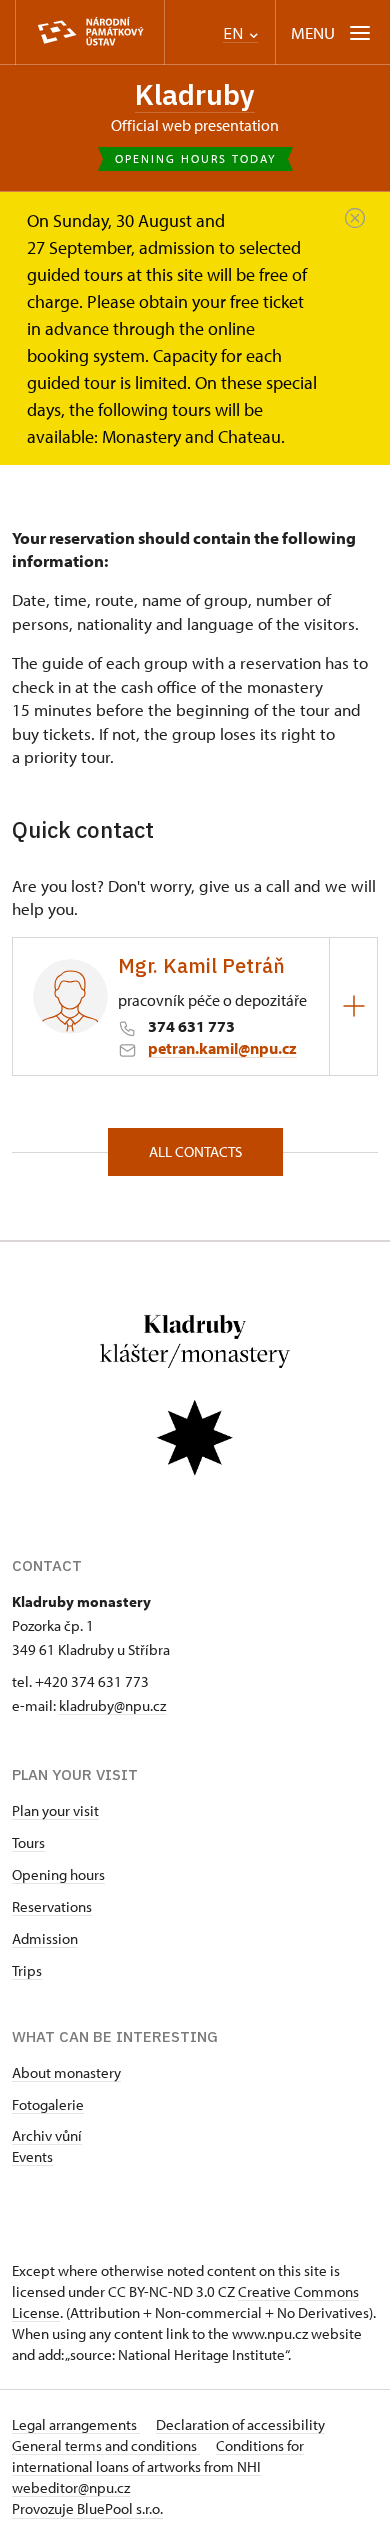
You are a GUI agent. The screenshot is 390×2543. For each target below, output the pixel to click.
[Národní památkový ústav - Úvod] (90, 32)
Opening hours (58, 1874)
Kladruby (195, 94)
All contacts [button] (195, 1151)
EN (235, 33)
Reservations (52, 1906)
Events (32, 2156)
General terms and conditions (106, 2445)
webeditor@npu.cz (71, 2487)
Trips (27, 1970)
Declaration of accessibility (240, 2424)
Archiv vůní (47, 2135)
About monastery (66, 2072)
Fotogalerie (48, 2104)
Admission (45, 1938)
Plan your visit (55, 1810)
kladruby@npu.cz (112, 1705)
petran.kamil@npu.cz (222, 1048)
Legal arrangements (76, 2424)
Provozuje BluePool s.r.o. (87, 2508)
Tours (28, 1842)
